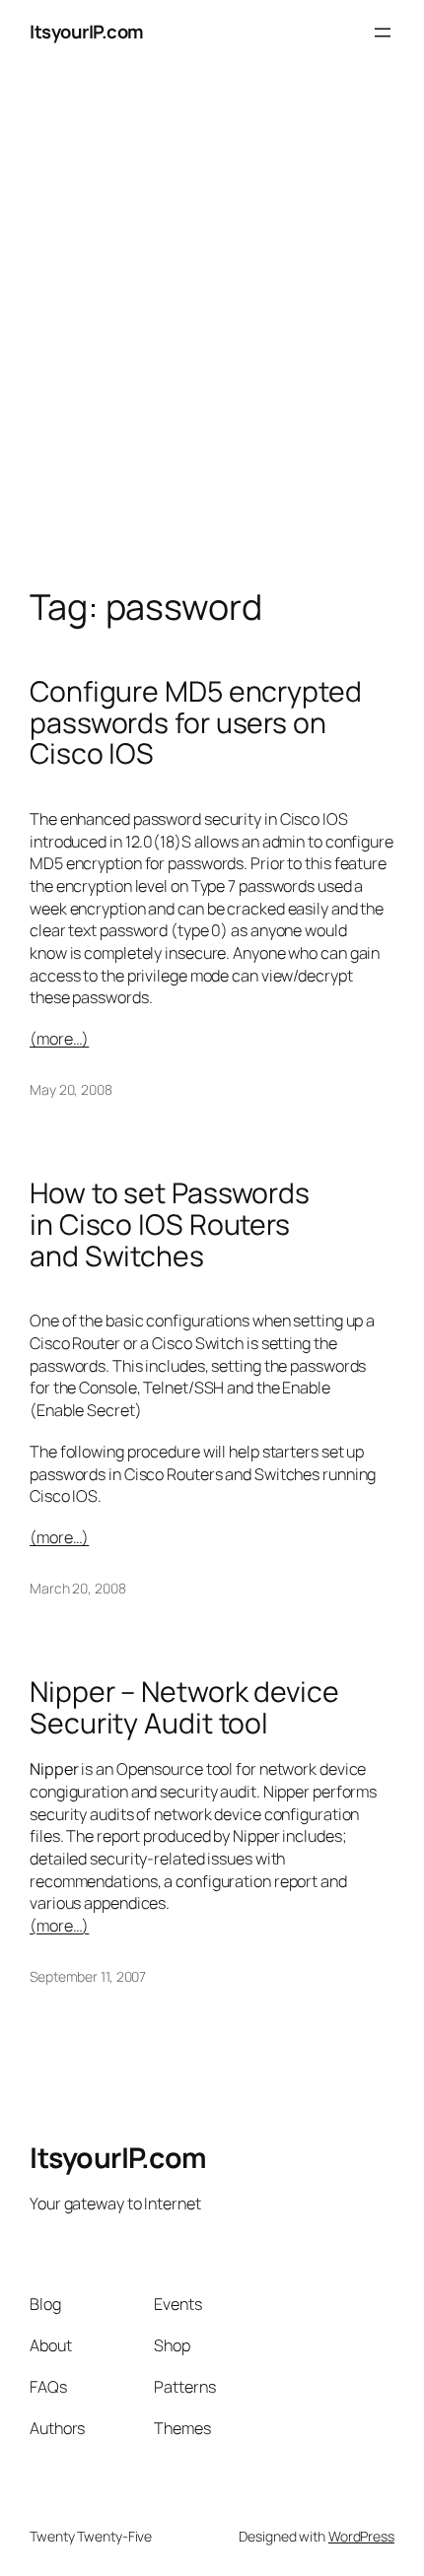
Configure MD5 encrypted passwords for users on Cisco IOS (196, 723)
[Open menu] (383, 33)
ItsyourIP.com (87, 32)
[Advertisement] (212, 346)
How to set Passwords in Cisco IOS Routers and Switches (170, 1225)
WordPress (361, 2536)
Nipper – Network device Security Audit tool (184, 1708)
